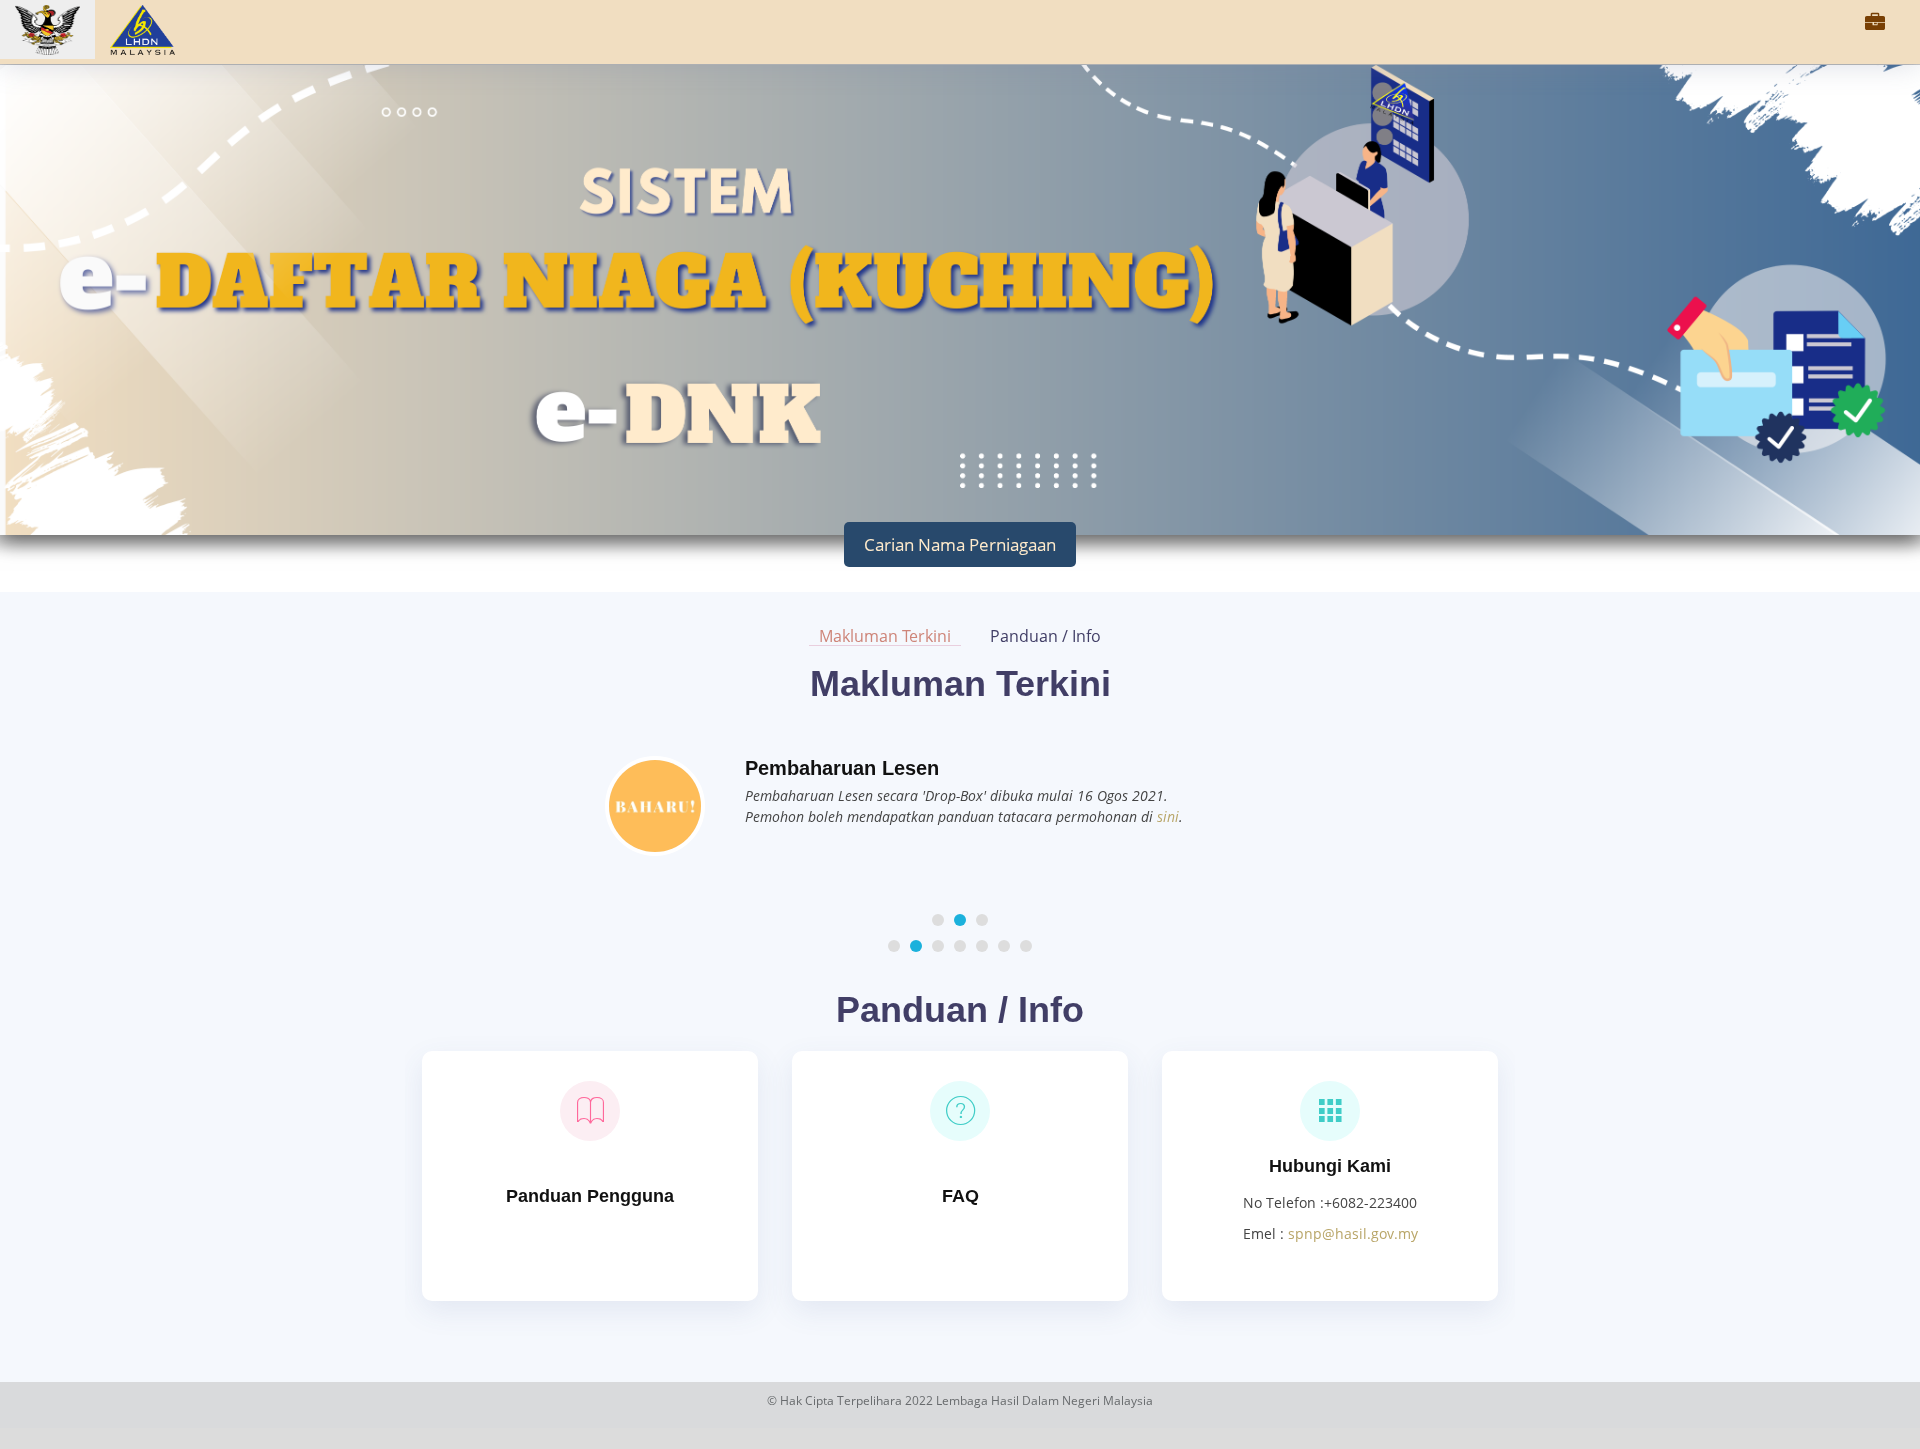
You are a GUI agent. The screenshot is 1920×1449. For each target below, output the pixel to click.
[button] (938, 920)
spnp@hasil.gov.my (1353, 1233)
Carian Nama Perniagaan (960, 544)
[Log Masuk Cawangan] (1875, 24)
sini (1168, 816)
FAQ (960, 1196)
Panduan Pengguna (590, 1196)
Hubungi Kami (1330, 1166)
